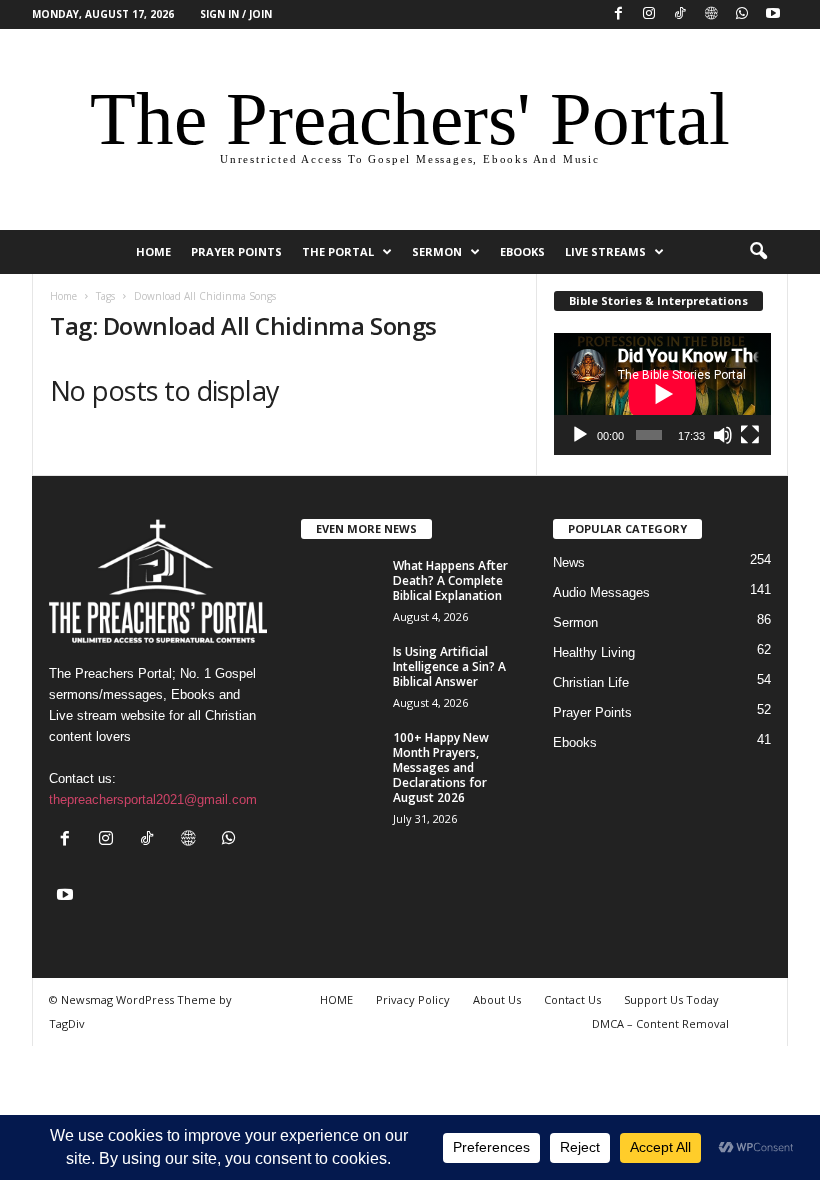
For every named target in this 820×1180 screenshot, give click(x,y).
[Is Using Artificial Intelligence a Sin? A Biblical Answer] (341, 674)
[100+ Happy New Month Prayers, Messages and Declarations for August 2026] (341, 760)
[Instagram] (649, 14)
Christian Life (591, 682)
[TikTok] (680, 14)
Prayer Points (236, 251)
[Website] (711, 14)
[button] (758, 252)
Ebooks (522, 251)
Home (63, 296)
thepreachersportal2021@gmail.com (153, 799)
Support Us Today (671, 999)
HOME (153, 251)
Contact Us (572, 999)
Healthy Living (594, 652)
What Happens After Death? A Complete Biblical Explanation (450, 580)
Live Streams (605, 251)
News (569, 562)
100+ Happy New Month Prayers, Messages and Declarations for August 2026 (441, 767)
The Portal (338, 251)
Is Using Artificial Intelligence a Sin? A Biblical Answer (449, 666)
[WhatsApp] (742, 14)
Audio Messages (601, 592)
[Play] (580, 435)
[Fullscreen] (750, 435)
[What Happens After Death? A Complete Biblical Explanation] (341, 588)
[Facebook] (618, 14)
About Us (497, 999)
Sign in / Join (236, 14)
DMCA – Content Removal (660, 1023)
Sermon (437, 251)
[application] (662, 394)
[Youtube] (773, 14)
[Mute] (723, 435)
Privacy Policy (413, 999)
